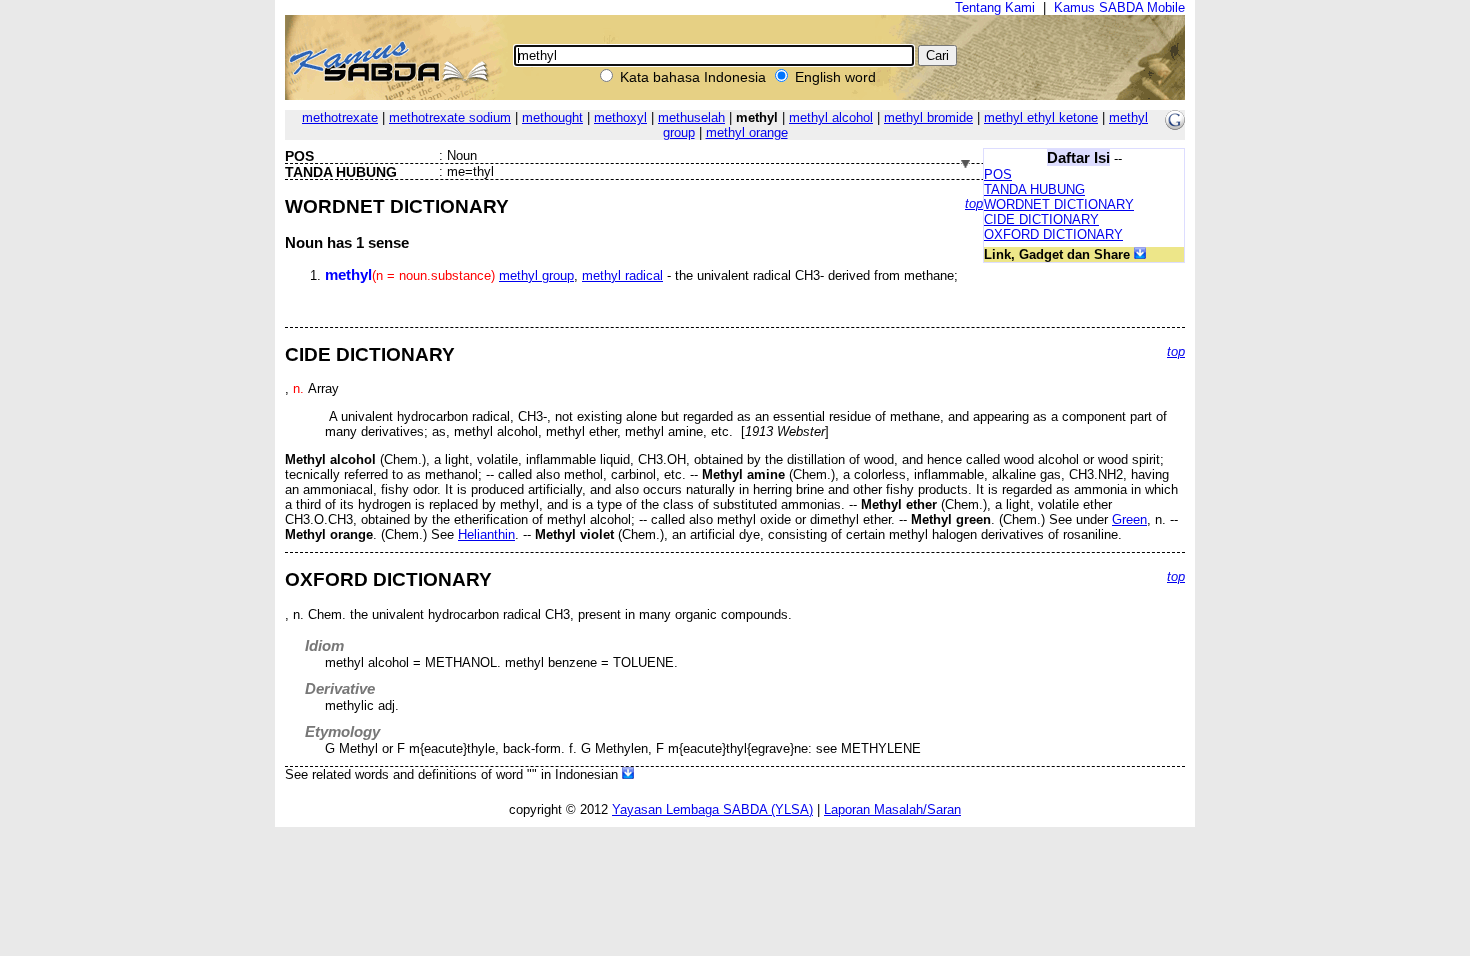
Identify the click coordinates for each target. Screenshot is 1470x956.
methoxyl (620, 117)
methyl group (536, 275)
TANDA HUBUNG (1034, 189)
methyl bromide (928, 117)
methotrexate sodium (450, 117)
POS (998, 174)
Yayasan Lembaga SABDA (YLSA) (712, 809)
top (974, 203)
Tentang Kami (995, 7)
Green (1129, 519)
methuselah (691, 117)
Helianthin (486, 534)
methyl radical (622, 275)
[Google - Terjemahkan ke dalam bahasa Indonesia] (1175, 125)
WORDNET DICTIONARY (1059, 204)
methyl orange (747, 132)
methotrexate (340, 117)
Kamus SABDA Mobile (1119, 7)
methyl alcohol (831, 117)
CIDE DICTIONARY (1041, 219)
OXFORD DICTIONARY (1053, 234)
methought (552, 117)
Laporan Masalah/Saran (892, 809)
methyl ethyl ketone (1041, 117)
